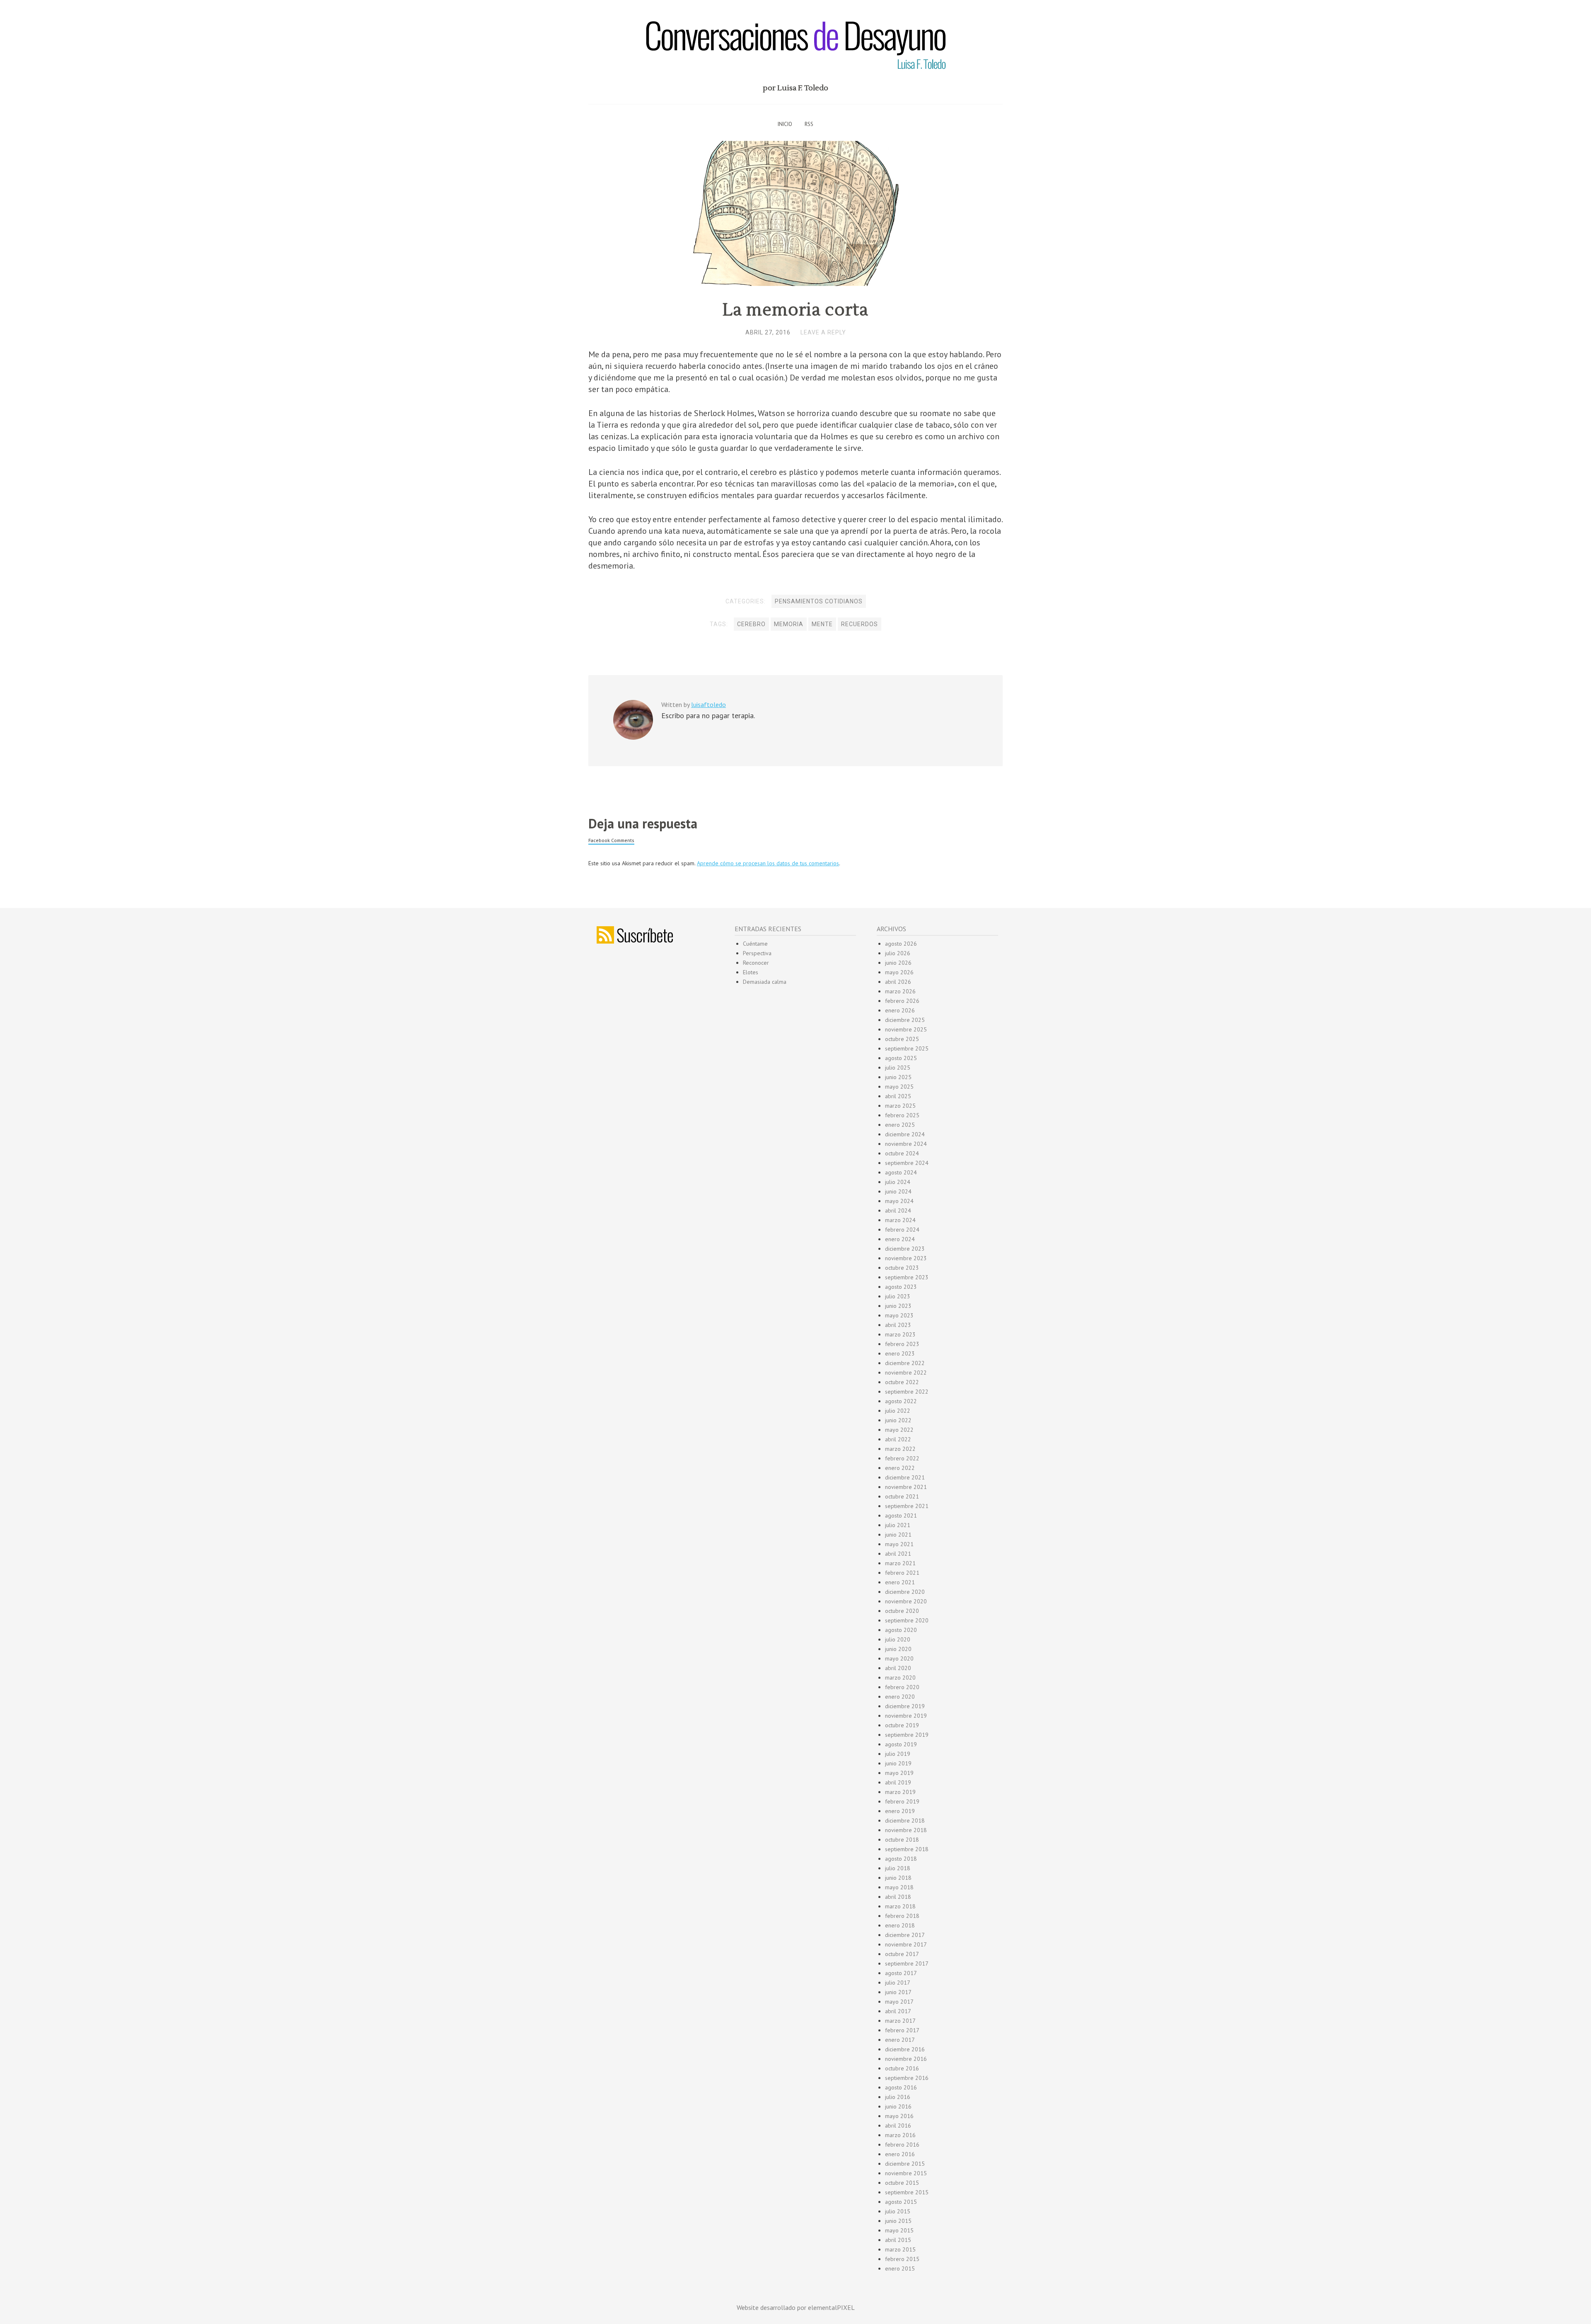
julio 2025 (898, 1068)
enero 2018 (900, 1925)
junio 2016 (898, 2106)
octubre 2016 (902, 2068)
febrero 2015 (902, 2259)
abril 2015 (898, 2240)
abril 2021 (898, 1554)
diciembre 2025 (905, 1020)
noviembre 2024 (906, 1144)
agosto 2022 (901, 1401)
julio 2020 (898, 1639)
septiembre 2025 (907, 1048)
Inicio (785, 124)
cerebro (751, 624)
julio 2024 (898, 1182)
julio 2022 (898, 1411)
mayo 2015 (899, 2230)
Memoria (789, 624)
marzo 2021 (900, 1563)
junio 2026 (898, 963)
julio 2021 (898, 1525)
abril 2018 (898, 1897)
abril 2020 (898, 1668)
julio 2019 (898, 1754)
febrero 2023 (902, 1344)
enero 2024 (900, 1239)
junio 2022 (898, 1420)
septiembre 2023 (907, 1277)
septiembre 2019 (907, 1735)
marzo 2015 (900, 2249)
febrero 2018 (902, 1916)
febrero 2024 (902, 1230)
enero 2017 (900, 2040)
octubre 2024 (902, 1153)
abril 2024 (898, 1210)
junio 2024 (898, 1191)
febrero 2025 (902, 1115)
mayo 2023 (899, 1315)
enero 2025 (900, 1125)
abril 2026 (898, 982)
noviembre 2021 (906, 1487)
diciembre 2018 (905, 1820)
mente (822, 624)
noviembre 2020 (906, 1601)
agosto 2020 (901, 1630)
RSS (809, 124)
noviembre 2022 (906, 1373)
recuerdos (860, 624)
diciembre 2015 (905, 2164)
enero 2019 (900, 1811)
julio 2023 (898, 1296)
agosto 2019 (901, 1744)
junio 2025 (898, 1077)
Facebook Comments (611, 840)
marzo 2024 (900, 1220)
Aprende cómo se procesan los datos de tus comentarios (768, 863)
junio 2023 (898, 1306)
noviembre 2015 (906, 2173)
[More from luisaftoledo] (633, 738)
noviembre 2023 (906, 1258)
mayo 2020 (899, 1658)
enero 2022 (900, 1468)
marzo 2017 (900, 2021)
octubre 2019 (902, 1725)
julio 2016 (898, 2097)
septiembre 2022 (907, 1392)
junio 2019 (898, 1763)
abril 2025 (898, 1096)
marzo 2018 (900, 1906)
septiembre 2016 (907, 2078)
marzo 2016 (900, 2135)
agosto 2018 (901, 1859)
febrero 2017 (902, 2030)
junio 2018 (898, 1878)
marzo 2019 (900, 1792)
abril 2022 (898, 1439)
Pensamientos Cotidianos (819, 601)
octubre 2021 (902, 1496)
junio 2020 (898, 1649)
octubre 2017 (902, 1954)
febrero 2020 (902, 1687)
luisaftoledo (708, 704)
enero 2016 (900, 2154)
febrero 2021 (902, 1573)
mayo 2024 (899, 1201)
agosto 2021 (901, 1515)
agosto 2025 (901, 1058)
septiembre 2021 (907, 1506)
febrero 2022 (902, 1458)
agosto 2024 (901, 1172)
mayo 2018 (899, 1887)
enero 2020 (900, 1697)
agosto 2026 (901, 944)
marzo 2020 (900, 1678)
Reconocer (756, 963)
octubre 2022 (902, 1382)
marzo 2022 (900, 1449)
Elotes (751, 972)
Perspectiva (757, 953)
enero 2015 (900, 2268)
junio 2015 (898, 2221)
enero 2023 (900, 1353)
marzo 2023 (900, 1334)
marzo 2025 (900, 1106)
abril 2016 (898, 2125)
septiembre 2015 (907, 2192)
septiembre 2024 (907, 1163)
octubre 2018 (902, 1840)
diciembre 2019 (905, 1706)
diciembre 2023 (905, 1249)
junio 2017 (898, 1992)
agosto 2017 (901, 1973)
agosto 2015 (901, 2202)
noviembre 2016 (906, 2059)
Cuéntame (755, 944)
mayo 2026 (899, 972)
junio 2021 (898, 1535)
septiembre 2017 (907, 1963)
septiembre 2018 (907, 1849)
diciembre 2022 (905, 1363)
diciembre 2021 (905, 1477)
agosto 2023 (901, 1287)
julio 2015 (898, 2211)
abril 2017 (898, 2011)
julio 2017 (898, 1983)
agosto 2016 (901, 2087)
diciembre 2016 (905, 2049)
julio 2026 (898, 953)
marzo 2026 (900, 991)
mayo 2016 (899, 2116)
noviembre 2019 (906, 1716)
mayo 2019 (899, 1773)
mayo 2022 (899, 1430)
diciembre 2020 (905, 1592)
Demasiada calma (765, 982)
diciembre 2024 (905, 1134)
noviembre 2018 (906, 1830)
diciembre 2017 (905, 1935)
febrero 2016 (902, 2145)
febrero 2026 (902, 1001)
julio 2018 (898, 1868)
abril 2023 (898, 1325)
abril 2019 (898, 1782)
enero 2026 (900, 1010)
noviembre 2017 (906, 1944)
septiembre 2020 (907, 1620)
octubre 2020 (902, 1611)
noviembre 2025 (906, 1029)
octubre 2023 (902, 1268)
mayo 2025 (899, 1087)
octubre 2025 (902, 1039)
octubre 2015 (902, 2183)
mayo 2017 (899, 2002)
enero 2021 (900, 1582)
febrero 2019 (902, 1801)
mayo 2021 (899, 1544)
